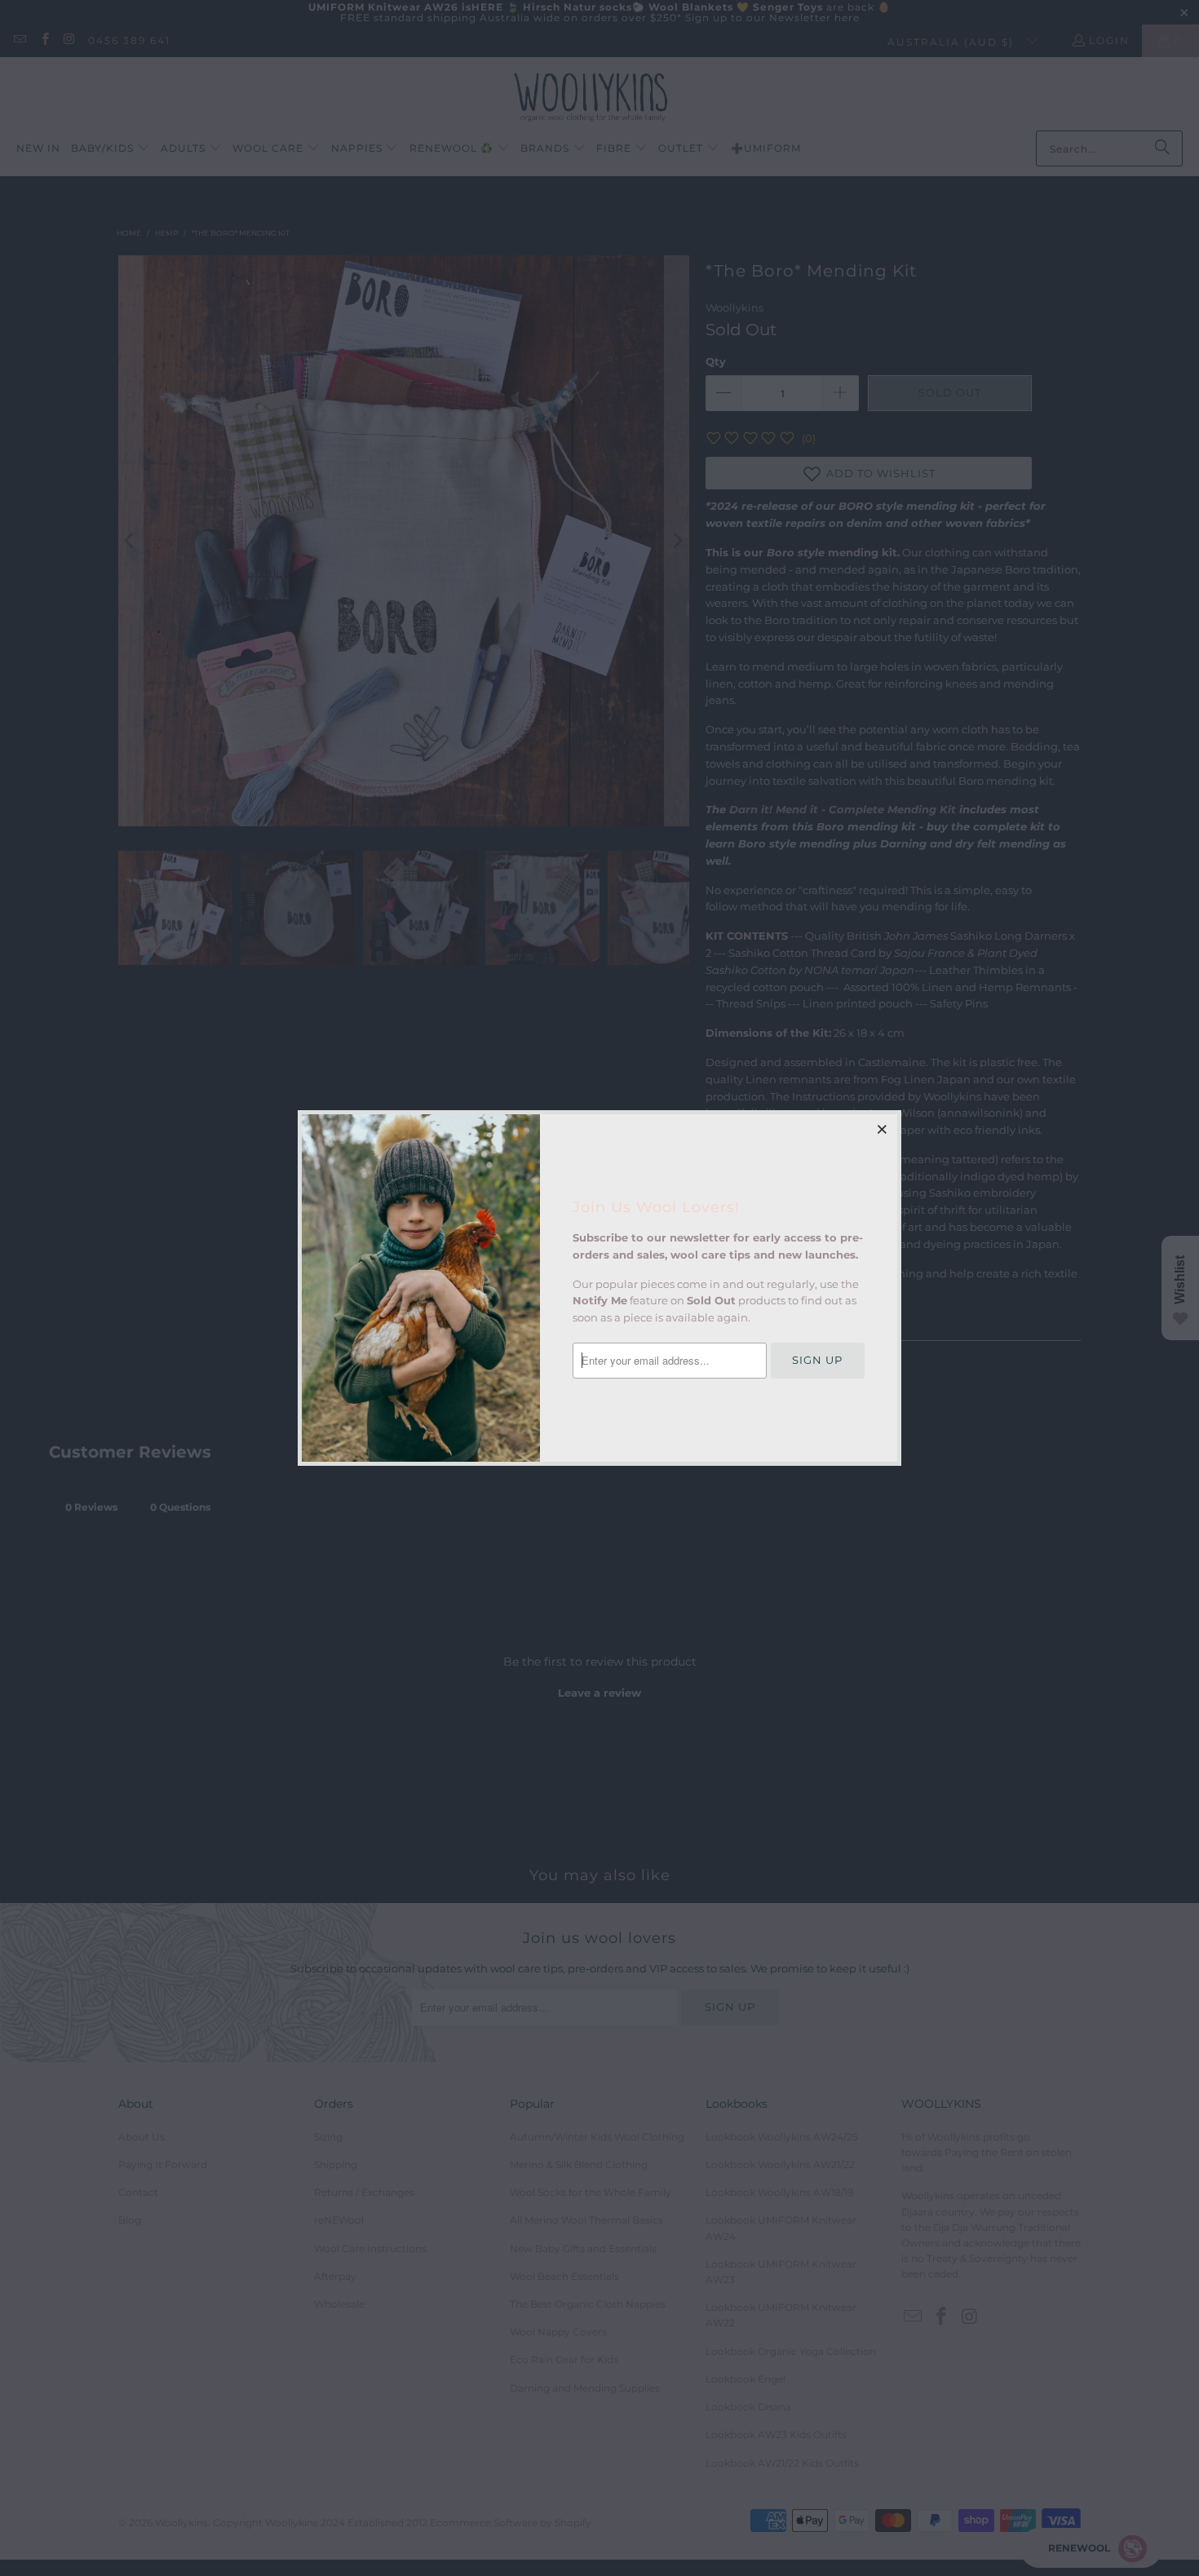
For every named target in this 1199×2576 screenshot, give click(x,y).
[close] (883, 1129)
